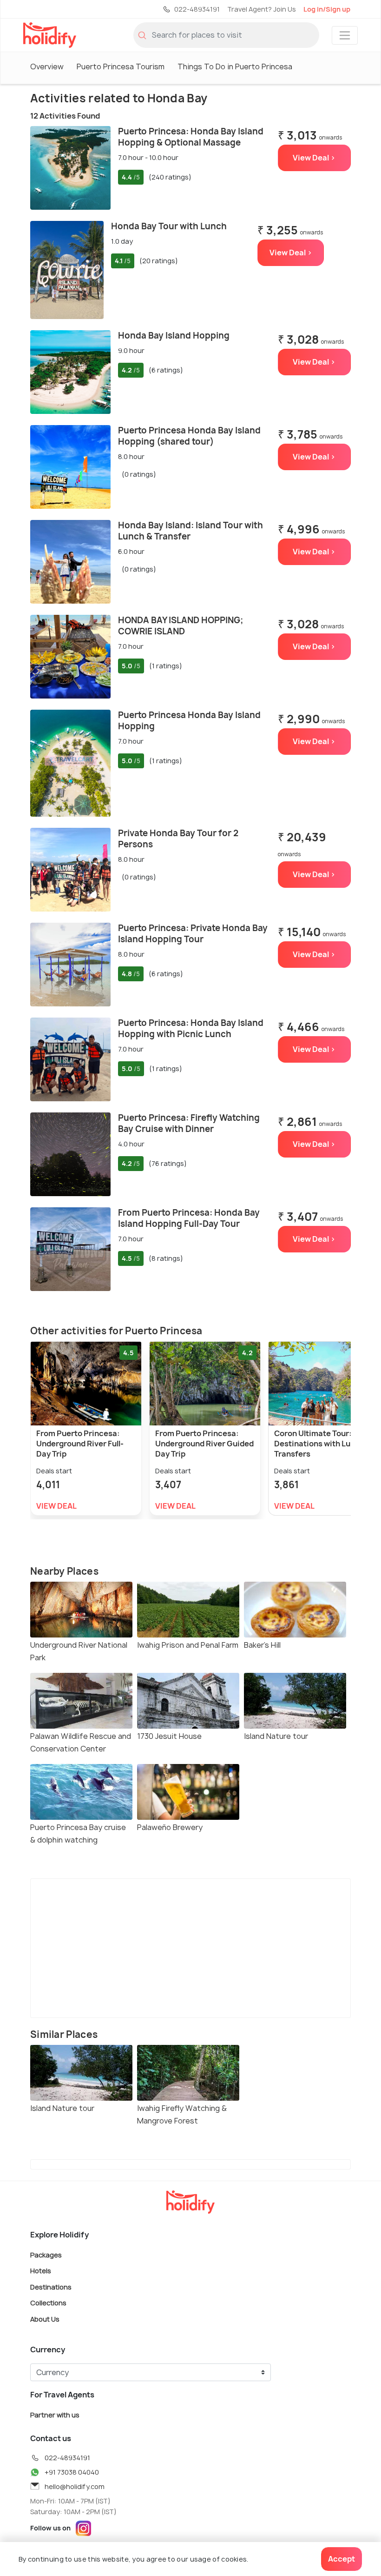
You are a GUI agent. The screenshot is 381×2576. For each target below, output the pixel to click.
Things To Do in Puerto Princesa (235, 67)
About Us (45, 2319)
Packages (46, 2254)
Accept (342, 2559)
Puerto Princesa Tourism (121, 67)
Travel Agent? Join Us (262, 9)
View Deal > (314, 158)
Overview (47, 67)
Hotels (41, 2271)
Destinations (51, 2286)
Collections (48, 2303)
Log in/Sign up (327, 9)
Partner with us (55, 2415)
